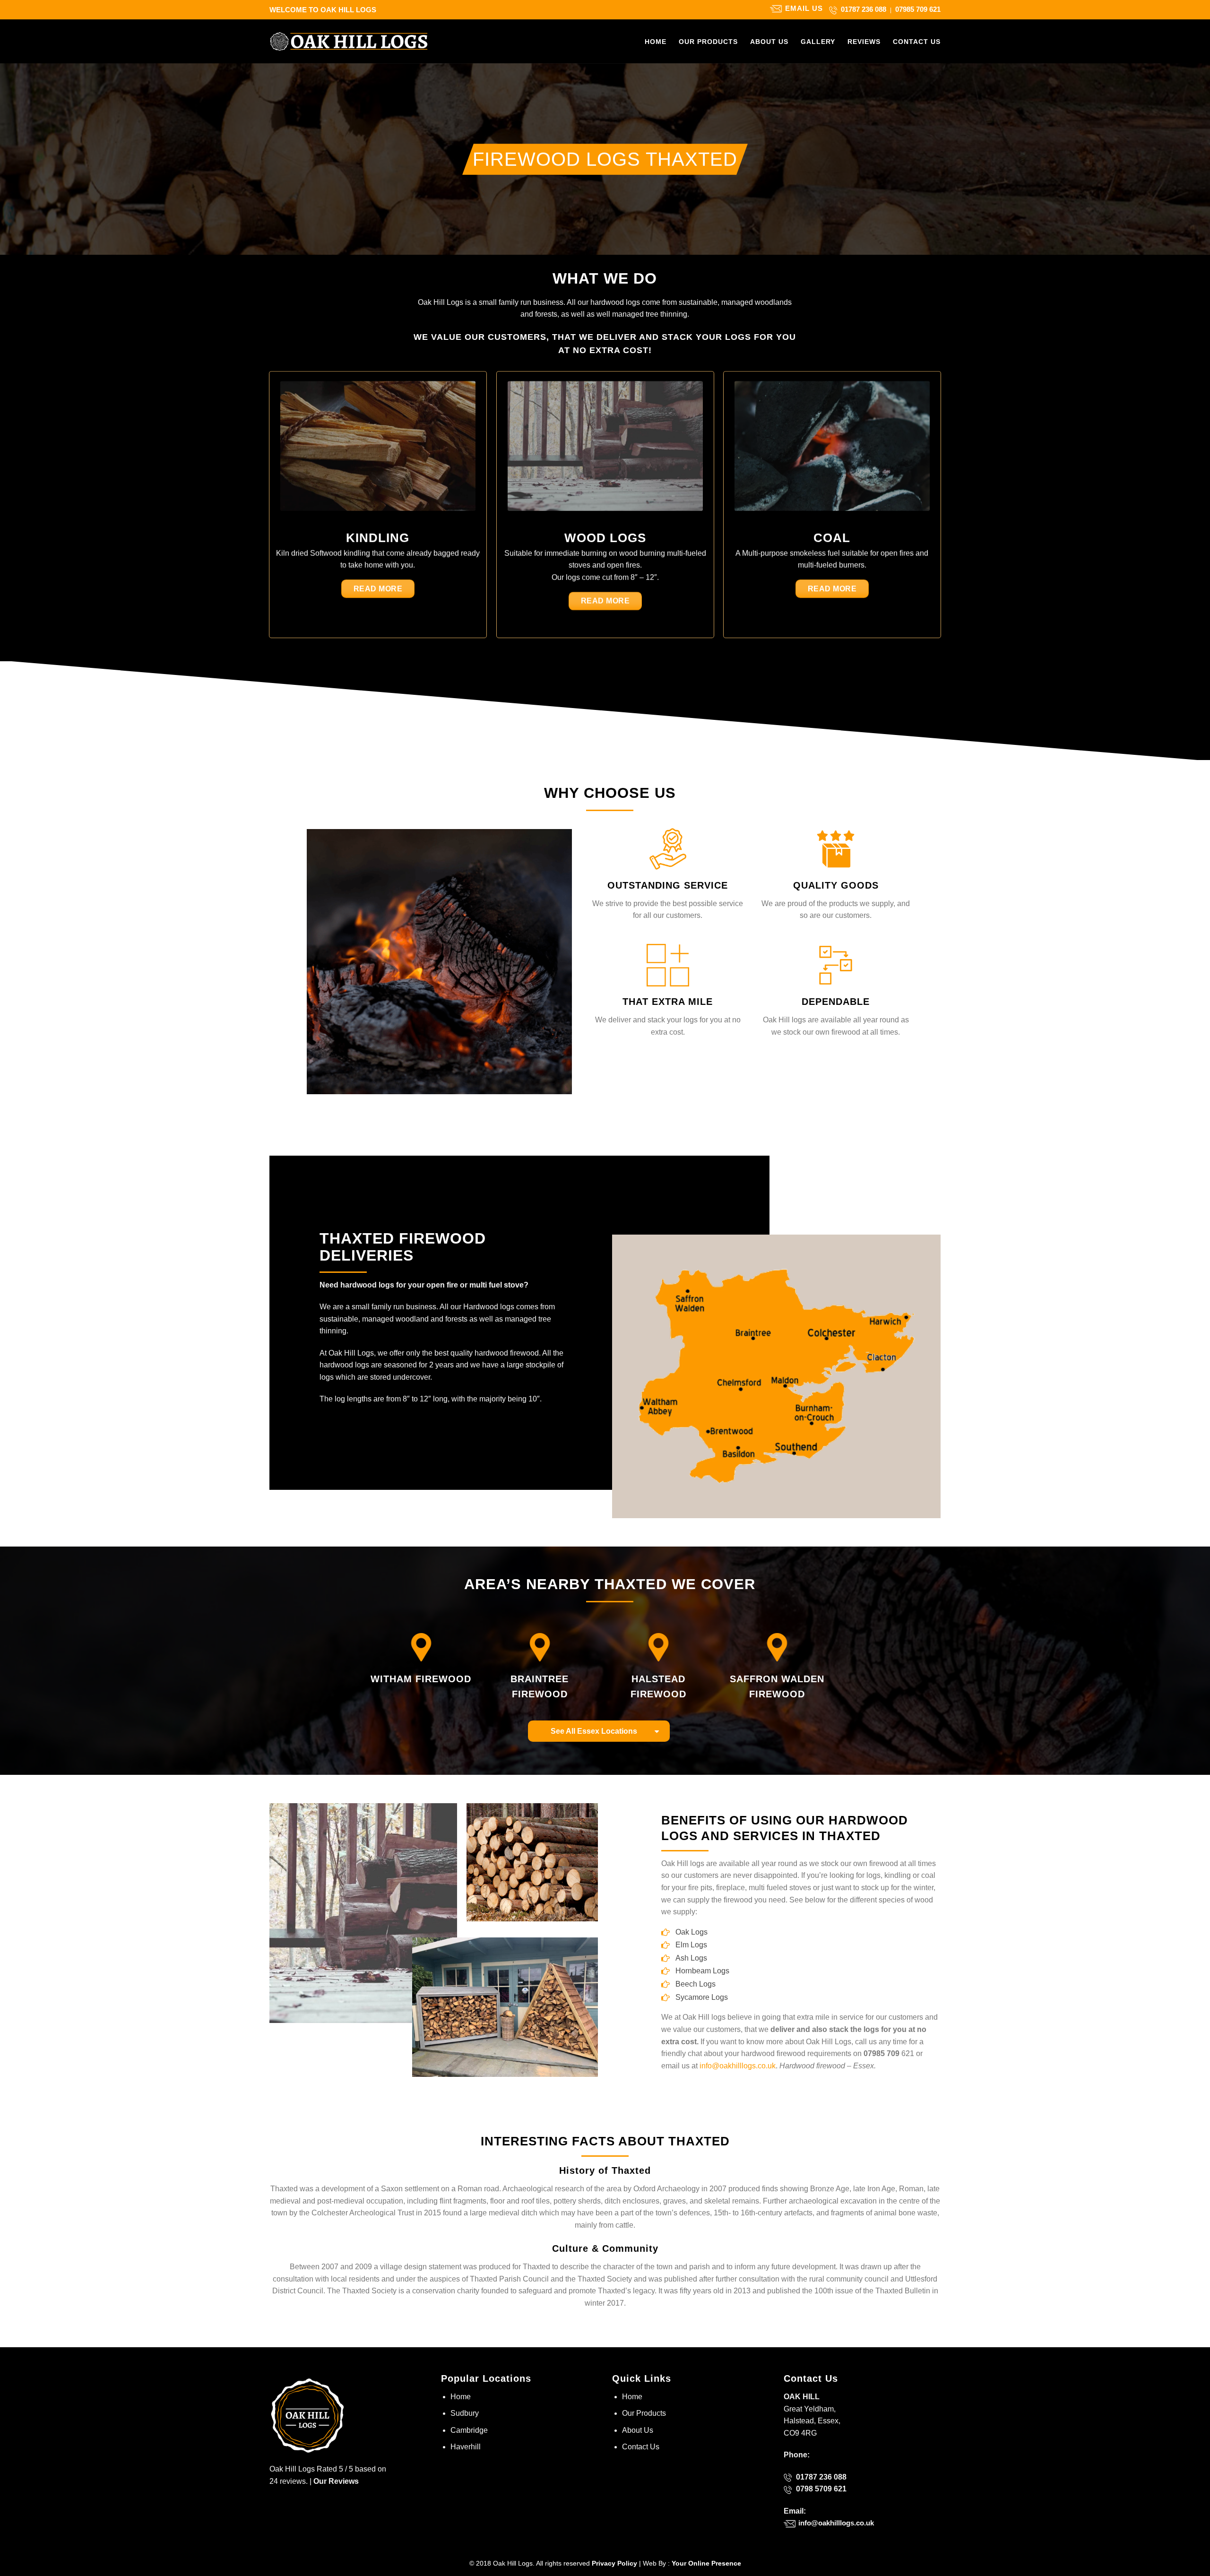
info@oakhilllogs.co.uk (738, 2066)
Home (656, 42)
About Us (769, 42)
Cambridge (469, 2430)
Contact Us (917, 42)
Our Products (708, 42)
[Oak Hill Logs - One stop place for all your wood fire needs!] (349, 41)
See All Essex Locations (594, 1731)
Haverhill (466, 2447)
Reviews (864, 42)
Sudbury (465, 2413)
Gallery (818, 42)
